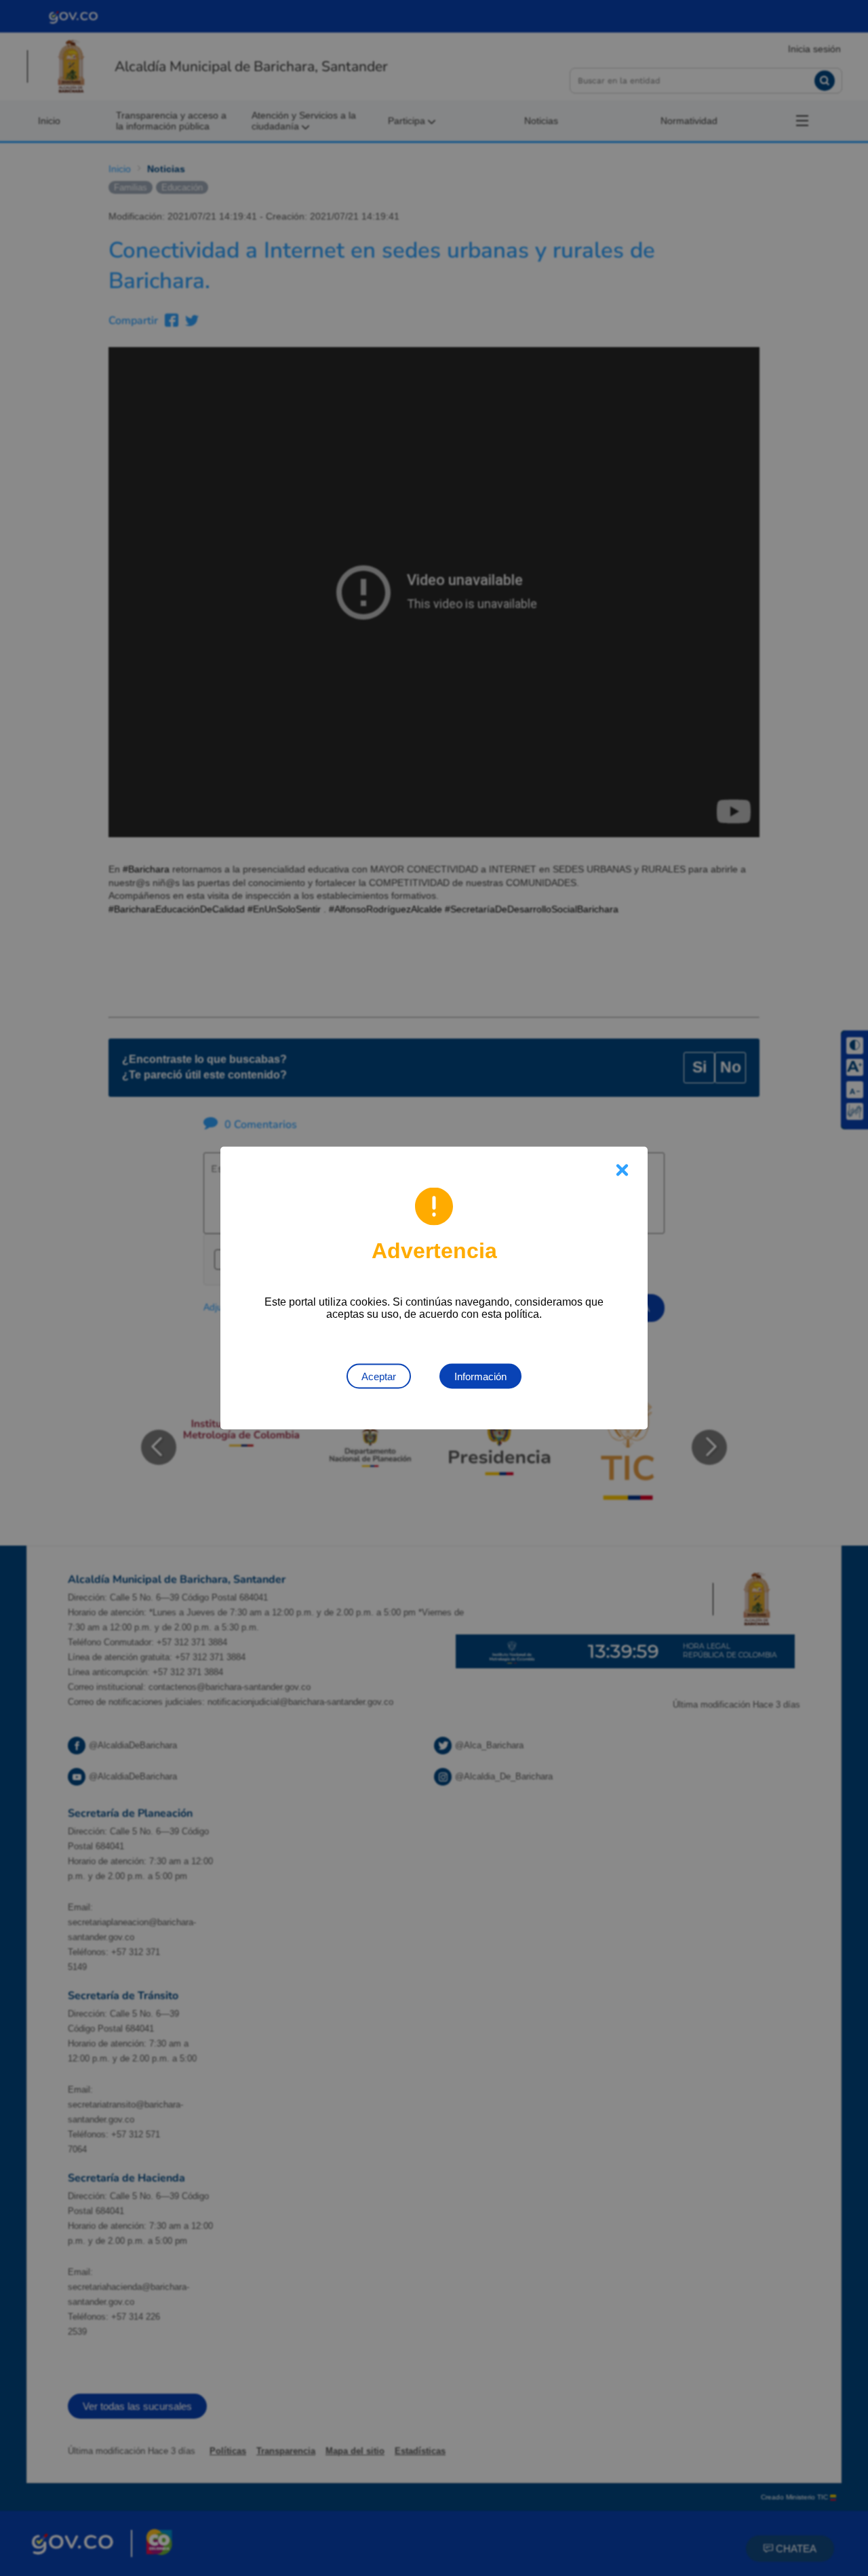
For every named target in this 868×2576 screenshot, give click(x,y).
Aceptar (379, 1376)
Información (480, 1376)
